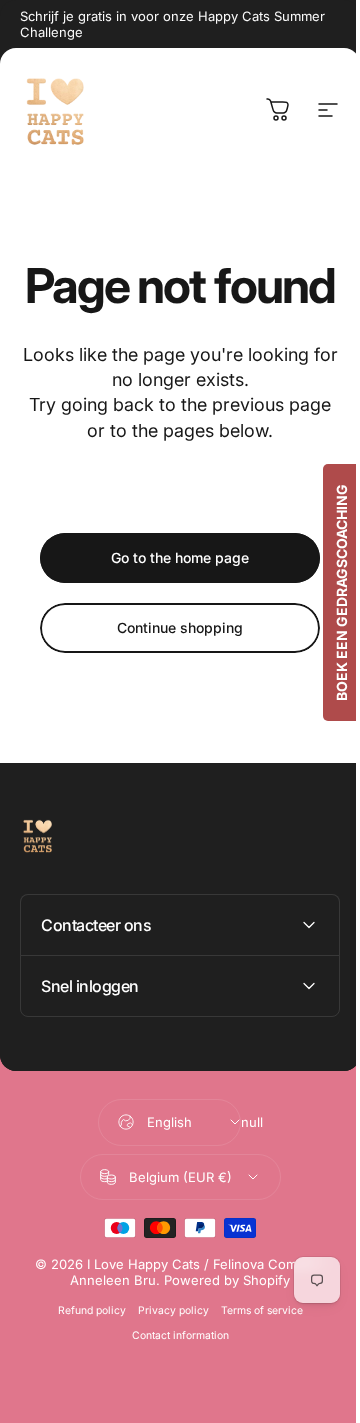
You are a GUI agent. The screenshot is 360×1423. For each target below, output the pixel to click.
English (161, 1170)
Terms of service (254, 1358)
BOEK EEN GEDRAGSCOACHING (326, 592)
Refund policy (84, 1358)
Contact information (172, 1383)
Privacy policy (165, 1358)
